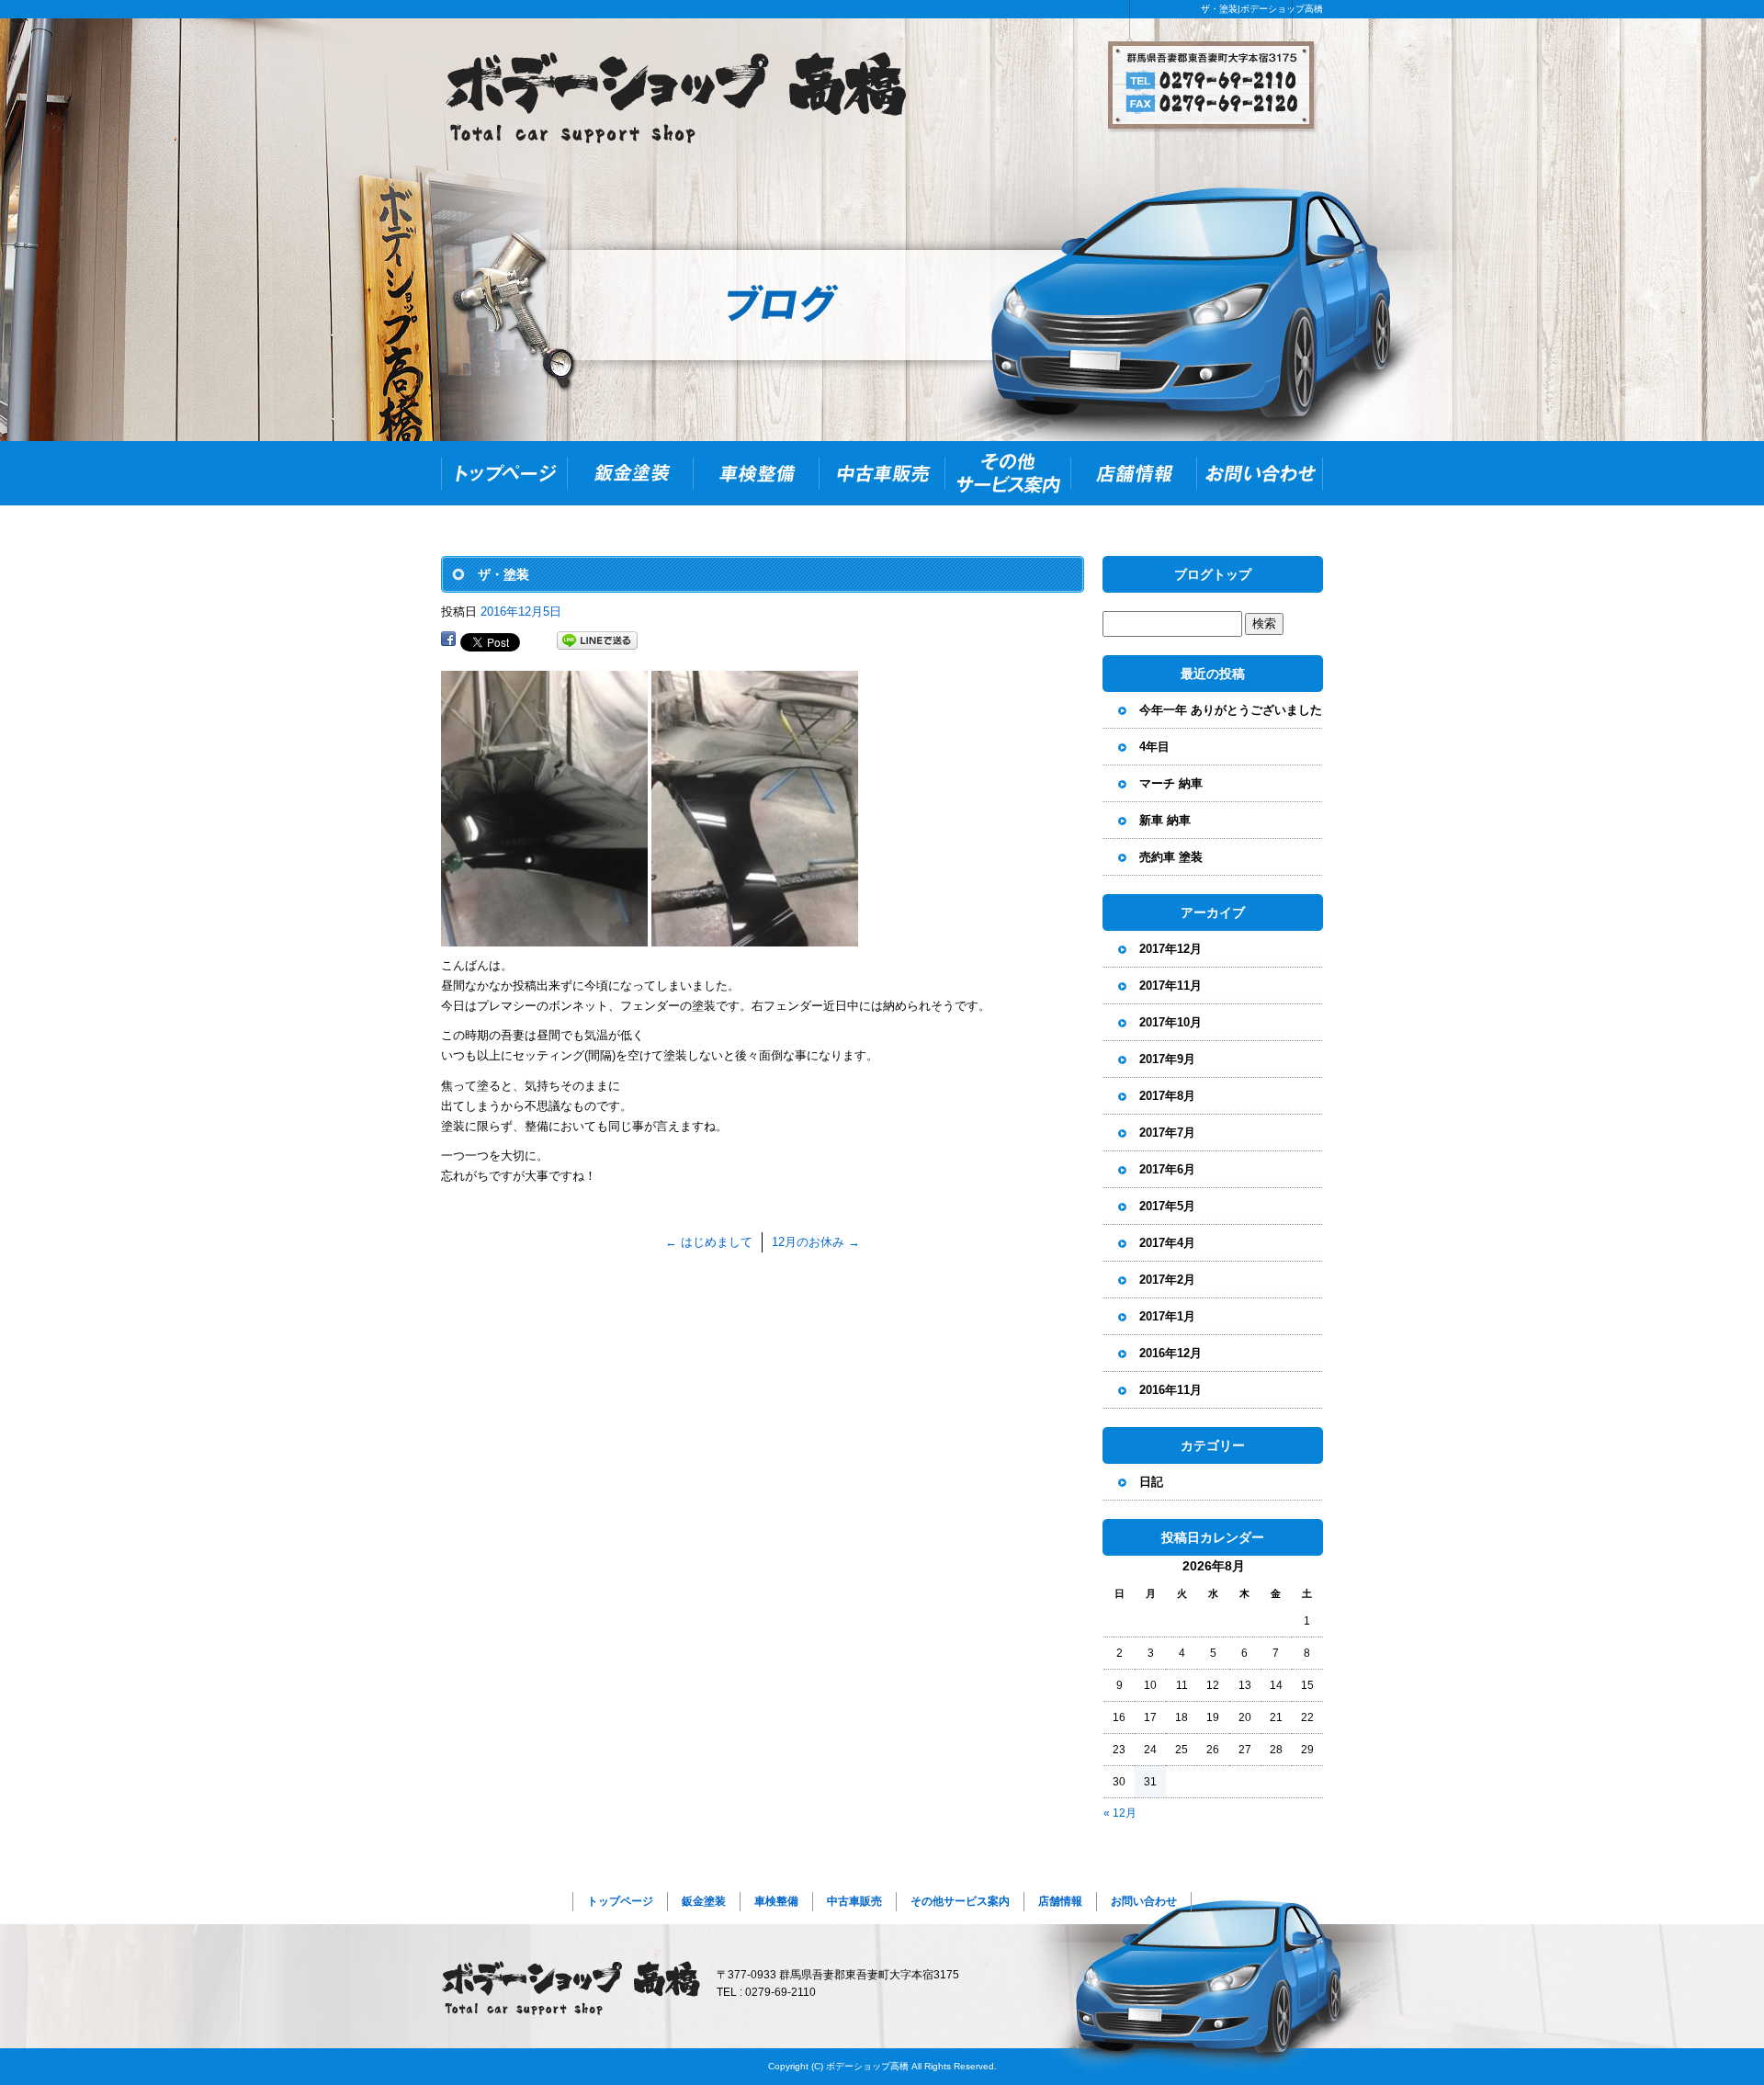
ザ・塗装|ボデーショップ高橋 (1262, 9)
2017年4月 (1167, 1243)
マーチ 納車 (1171, 783)
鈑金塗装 (630, 473)
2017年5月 (1167, 1206)
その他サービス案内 (1007, 473)
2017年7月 (1167, 1133)
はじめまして (709, 1242)
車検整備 (756, 473)
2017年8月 (1167, 1096)
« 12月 (1120, 1813)
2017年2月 (1167, 1280)
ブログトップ (1213, 574)
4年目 (1154, 747)
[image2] (755, 936)
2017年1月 (1167, 1316)
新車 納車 (1165, 820)
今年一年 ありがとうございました (1231, 710)
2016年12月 (1170, 1353)
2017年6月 (1167, 1169)
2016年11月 (1170, 1390)
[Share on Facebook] (448, 641)
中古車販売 (882, 473)
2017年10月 (1170, 1022)
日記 (1151, 1482)
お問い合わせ (1260, 473)
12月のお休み (816, 1242)
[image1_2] (544, 936)
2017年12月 (1170, 949)
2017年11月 (1170, 986)
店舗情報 (1133, 473)
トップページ (504, 473)
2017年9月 (1167, 1059)
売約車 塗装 (1171, 857)
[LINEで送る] (597, 641)
